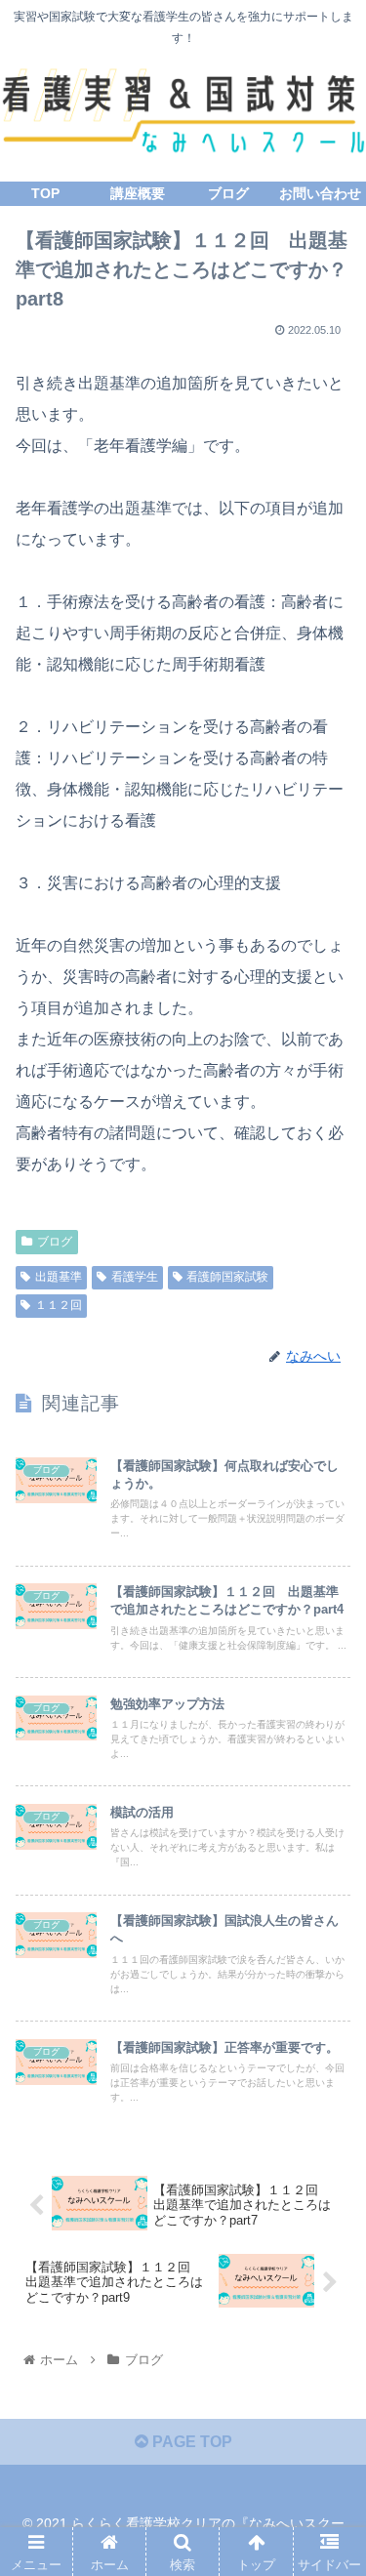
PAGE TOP (190, 2442)
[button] (327, 1939)
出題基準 (59, 1277)
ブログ (55, 1242)
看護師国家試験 (227, 1277)
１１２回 (59, 1305)
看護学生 (135, 1277)
